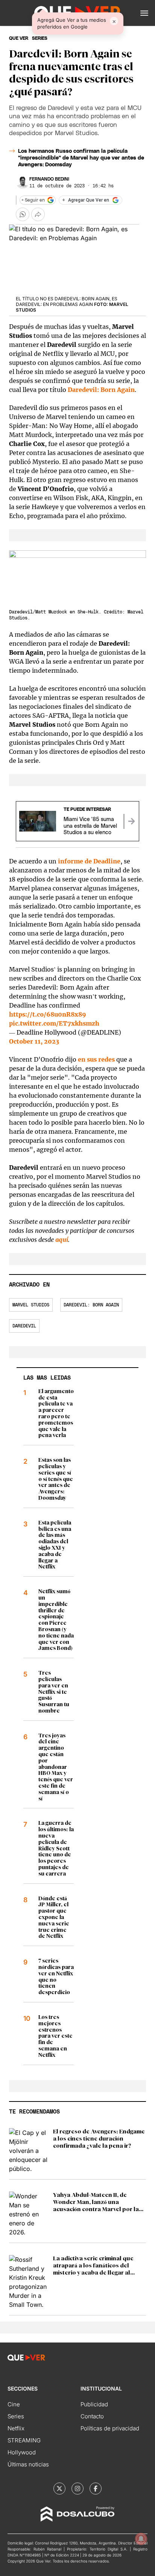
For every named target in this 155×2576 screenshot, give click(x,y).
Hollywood (22, 2452)
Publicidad (94, 2404)
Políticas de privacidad (110, 2428)
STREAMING (24, 2440)
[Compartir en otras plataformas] (38, 214)
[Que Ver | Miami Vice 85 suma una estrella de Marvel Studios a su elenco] (131, 821)
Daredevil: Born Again (101, 390)
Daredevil (24, 1326)
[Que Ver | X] (59, 2489)
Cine (14, 2404)
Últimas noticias (28, 2464)
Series (16, 2416)
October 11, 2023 (34, 1041)
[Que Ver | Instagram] (77, 2489)
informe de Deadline (89, 861)
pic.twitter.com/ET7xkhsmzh (54, 1023)
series (40, 38)
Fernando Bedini (49, 179)
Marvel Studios (31, 1305)
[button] (144, 13)
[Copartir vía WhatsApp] (23, 214)
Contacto (92, 2416)
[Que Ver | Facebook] (96, 2489)
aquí (62, 1240)
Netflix (16, 2428)
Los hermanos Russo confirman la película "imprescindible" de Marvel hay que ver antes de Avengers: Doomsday (81, 158)
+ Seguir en (33, 200)
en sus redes (96, 1059)
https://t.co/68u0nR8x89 (48, 1014)
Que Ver (19, 38)
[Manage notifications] (141, 2539)
